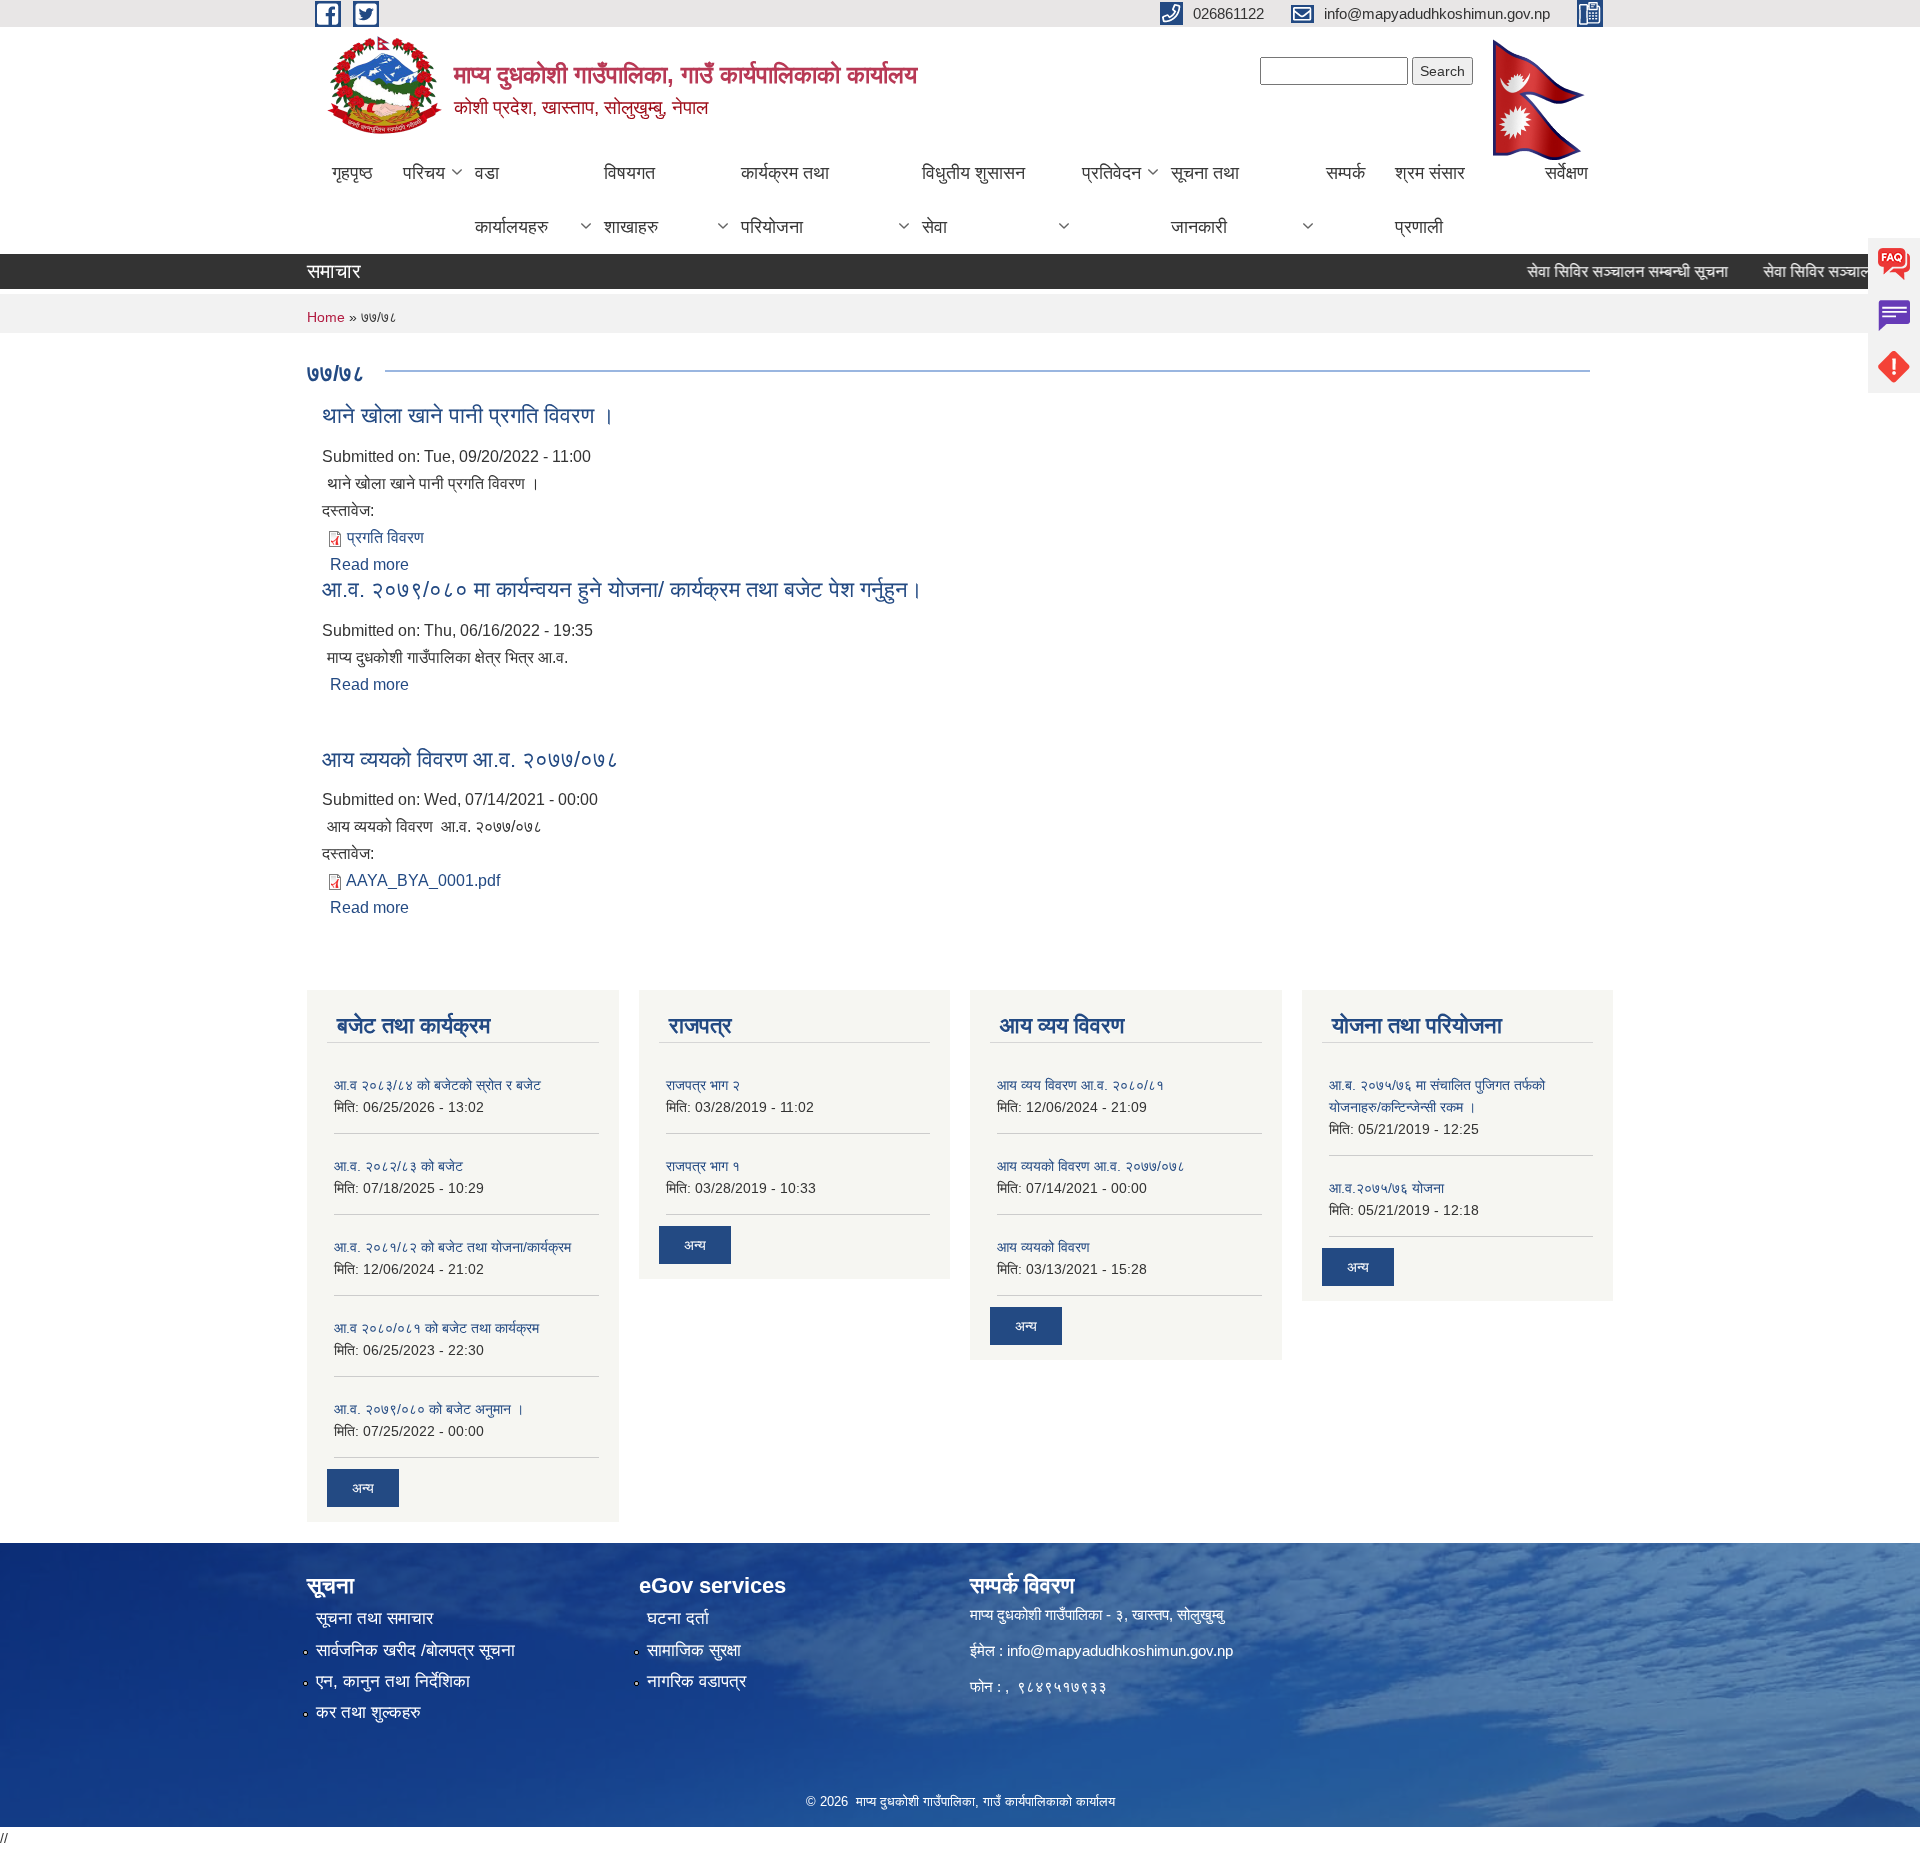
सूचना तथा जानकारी (1205, 200)
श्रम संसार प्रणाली (1430, 200)
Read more (369, 564)
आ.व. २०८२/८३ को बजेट (398, 1166)
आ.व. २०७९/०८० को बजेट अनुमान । (429, 1409)
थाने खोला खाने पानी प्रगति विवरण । (468, 415)
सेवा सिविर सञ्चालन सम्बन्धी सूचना (1600, 271)
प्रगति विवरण (385, 537)
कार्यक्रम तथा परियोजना (785, 200)
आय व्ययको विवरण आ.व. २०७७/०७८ (470, 759)
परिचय (424, 173)
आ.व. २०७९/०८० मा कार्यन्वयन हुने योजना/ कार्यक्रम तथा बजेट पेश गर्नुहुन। (622, 589)
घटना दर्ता (678, 1618)
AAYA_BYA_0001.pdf (423, 880)
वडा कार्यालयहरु (511, 200)
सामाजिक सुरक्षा (694, 1650)
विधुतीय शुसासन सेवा (973, 200)
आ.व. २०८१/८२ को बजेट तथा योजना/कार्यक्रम (452, 1247)
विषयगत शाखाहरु (631, 200)
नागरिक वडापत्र (696, 1681)
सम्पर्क (1345, 173)
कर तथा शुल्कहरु (368, 1712)
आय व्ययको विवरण (1043, 1247)
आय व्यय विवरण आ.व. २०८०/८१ (1080, 1085)
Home (326, 317)
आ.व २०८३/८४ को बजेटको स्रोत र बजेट (437, 1085)
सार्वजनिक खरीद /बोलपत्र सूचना (415, 1650)
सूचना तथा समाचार (374, 1618)
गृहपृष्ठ (352, 173)
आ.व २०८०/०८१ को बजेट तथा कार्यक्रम (436, 1328)
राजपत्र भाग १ (703, 1166)
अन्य (363, 1488)
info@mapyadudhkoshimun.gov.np (1120, 1650)
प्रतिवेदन (1111, 173)
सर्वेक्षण (1566, 173)
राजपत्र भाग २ (703, 1085)
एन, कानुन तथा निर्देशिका (393, 1681)
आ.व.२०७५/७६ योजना (1386, 1188)
